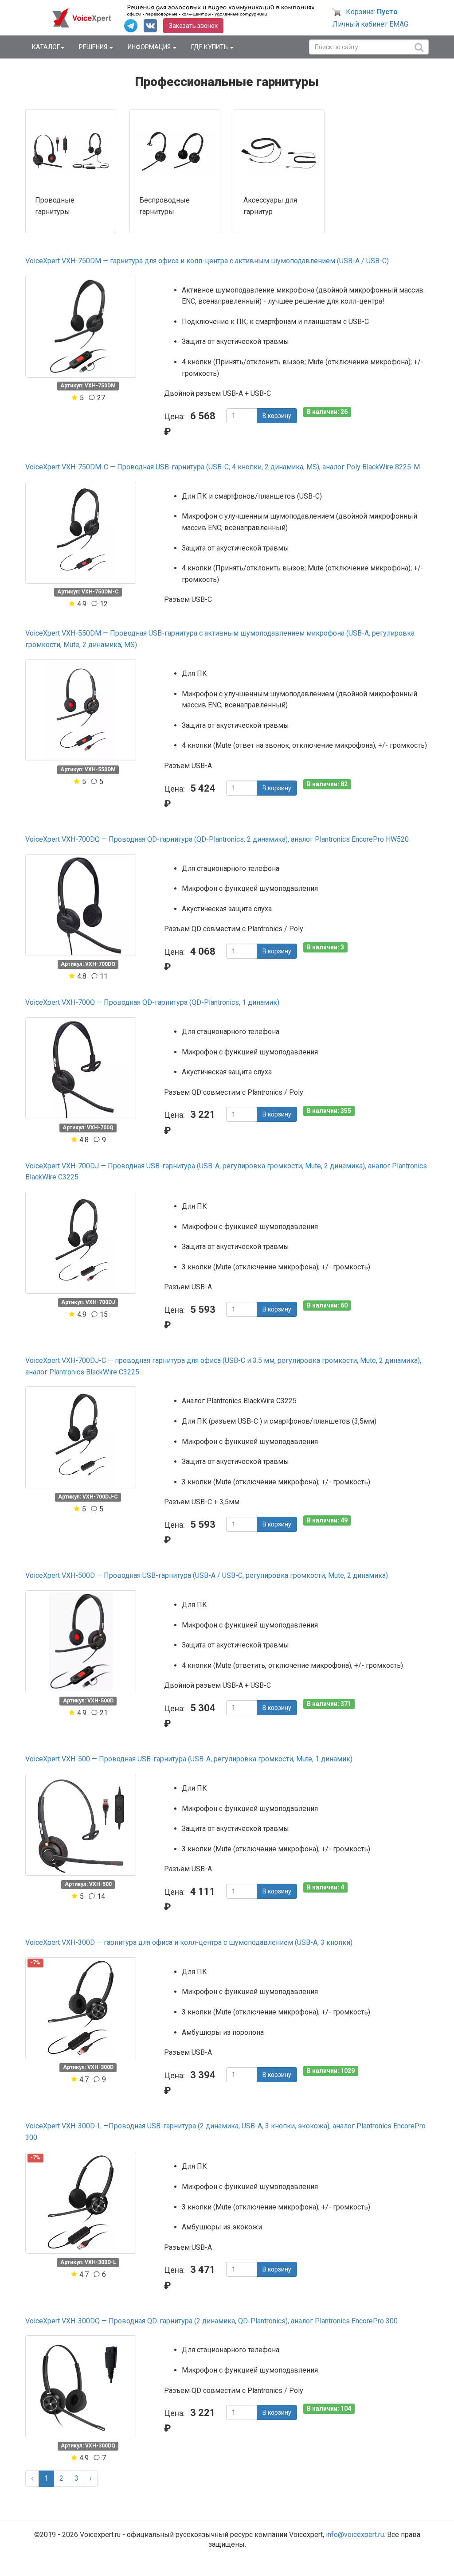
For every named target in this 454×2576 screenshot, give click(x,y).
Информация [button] (150, 47)
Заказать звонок (193, 26)
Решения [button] (94, 47)
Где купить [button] (210, 47)
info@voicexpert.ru (355, 2535)
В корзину (277, 416)
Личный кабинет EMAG (370, 24)
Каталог (46, 47)
